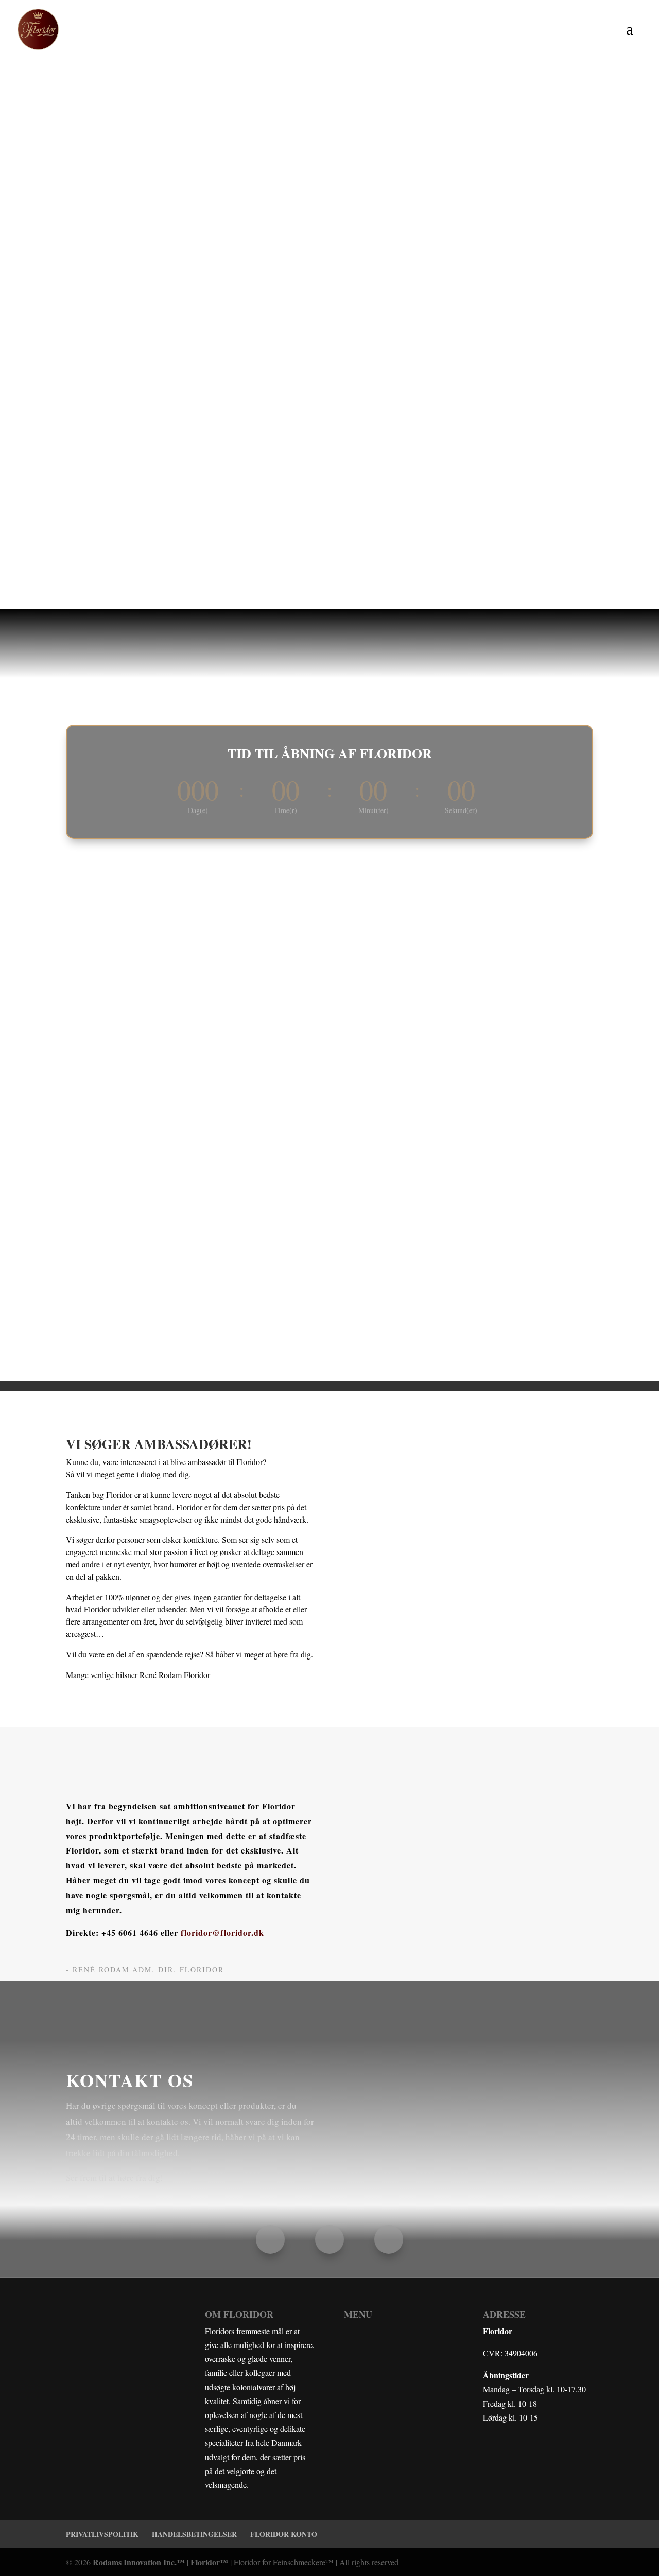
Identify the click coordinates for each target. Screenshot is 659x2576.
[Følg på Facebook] (270, 2239)
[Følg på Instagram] (329, 2239)
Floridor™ (209, 2562)
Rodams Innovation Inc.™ (139, 2562)
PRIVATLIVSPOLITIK (102, 2534)
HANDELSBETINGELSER (194, 2534)
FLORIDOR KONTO (284, 2534)
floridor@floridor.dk (222, 1933)
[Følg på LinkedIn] (389, 2239)
